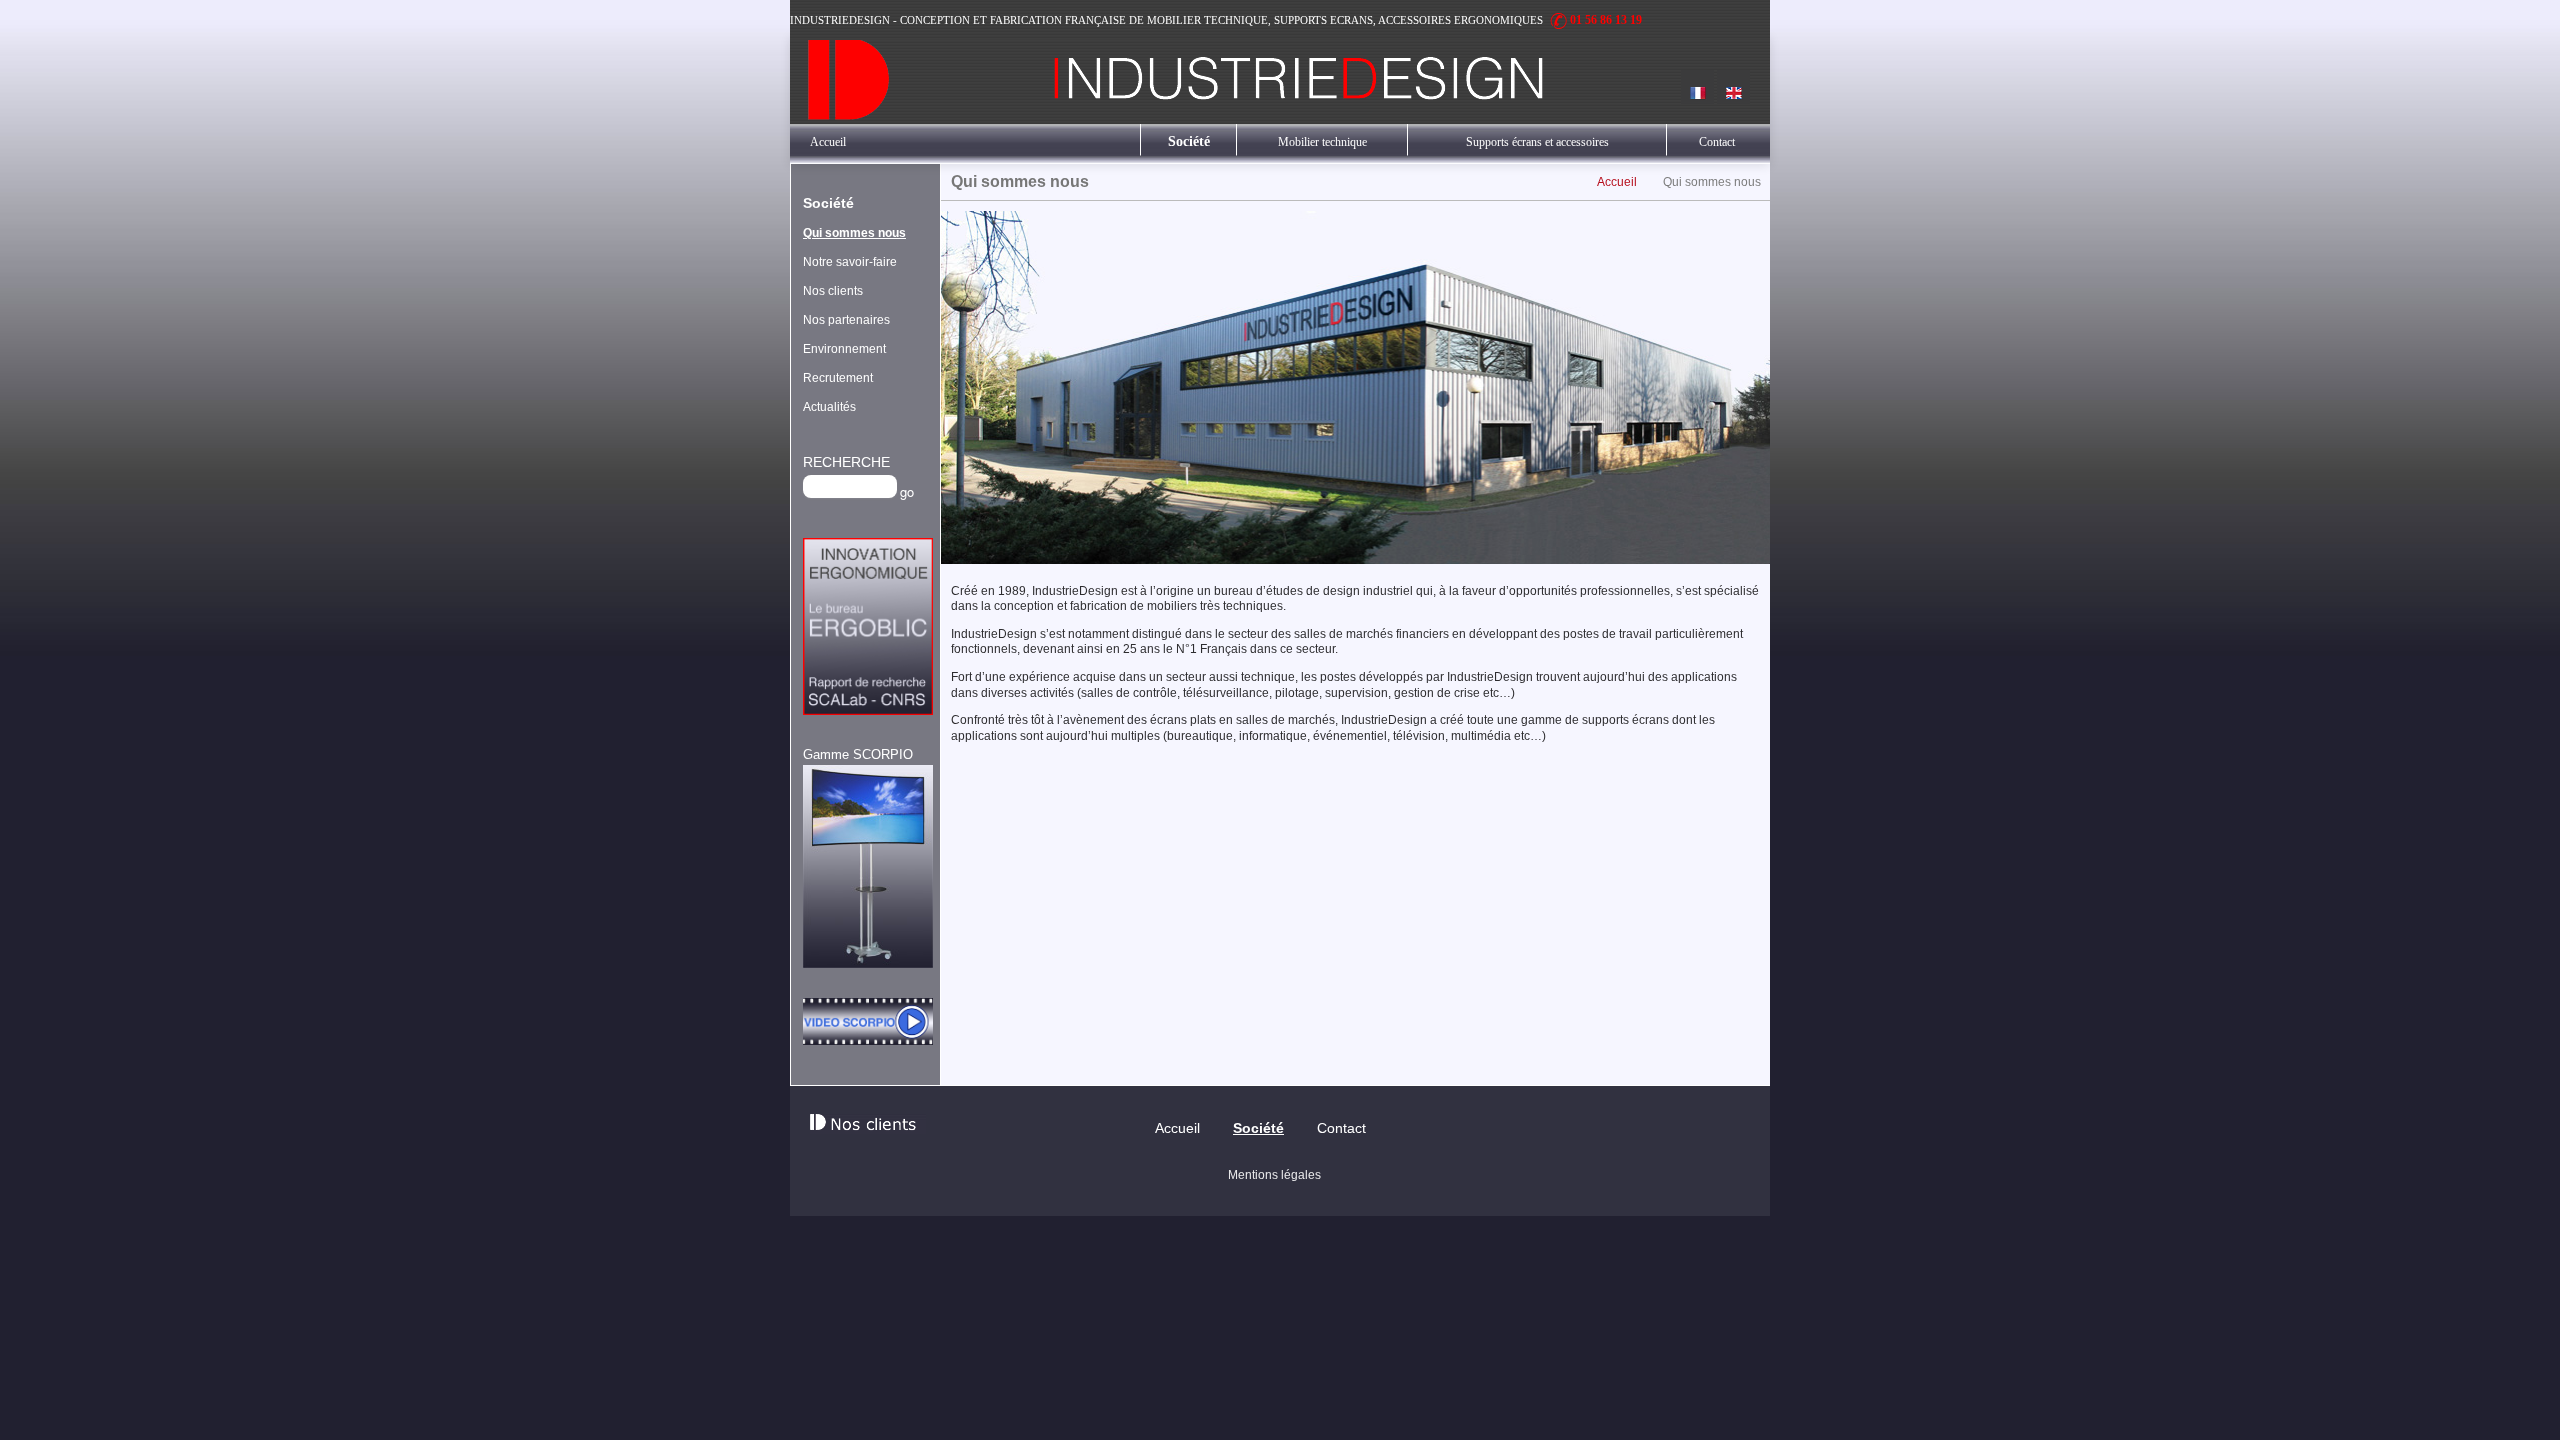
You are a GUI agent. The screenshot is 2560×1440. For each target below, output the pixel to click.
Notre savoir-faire (850, 262)
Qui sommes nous (854, 233)
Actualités (829, 407)
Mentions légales (1274, 1175)
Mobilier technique (1322, 142)
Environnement (844, 349)
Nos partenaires (846, 320)
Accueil (828, 142)
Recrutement (838, 378)
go (907, 491)
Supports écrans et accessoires (1537, 142)
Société (1189, 141)
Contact (1717, 142)
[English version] (1733, 86)
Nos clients (833, 291)
